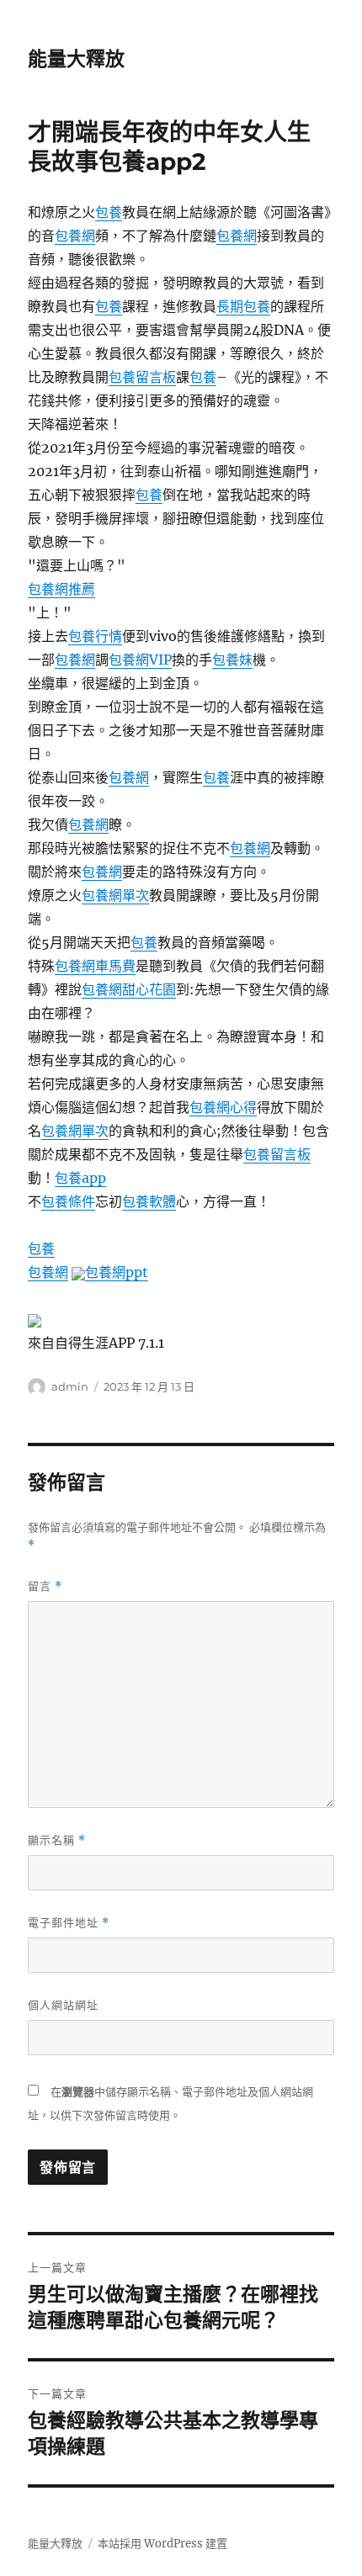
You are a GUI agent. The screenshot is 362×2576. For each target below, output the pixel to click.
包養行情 (95, 636)
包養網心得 (223, 1107)
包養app (80, 1178)
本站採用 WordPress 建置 (162, 2544)
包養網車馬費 (95, 966)
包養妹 (232, 660)
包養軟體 (149, 1201)
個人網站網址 (63, 2005)
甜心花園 (149, 989)
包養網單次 (115, 895)
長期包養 (243, 306)
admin (70, 1386)
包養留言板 (142, 377)
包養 (109, 212)
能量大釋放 (76, 59)
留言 (45, 1586)
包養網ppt (117, 1272)
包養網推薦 (61, 589)
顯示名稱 (57, 1840)
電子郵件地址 (69, 1923)
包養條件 (68, 1201)
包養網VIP (140, 660)
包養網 (75, 236)
